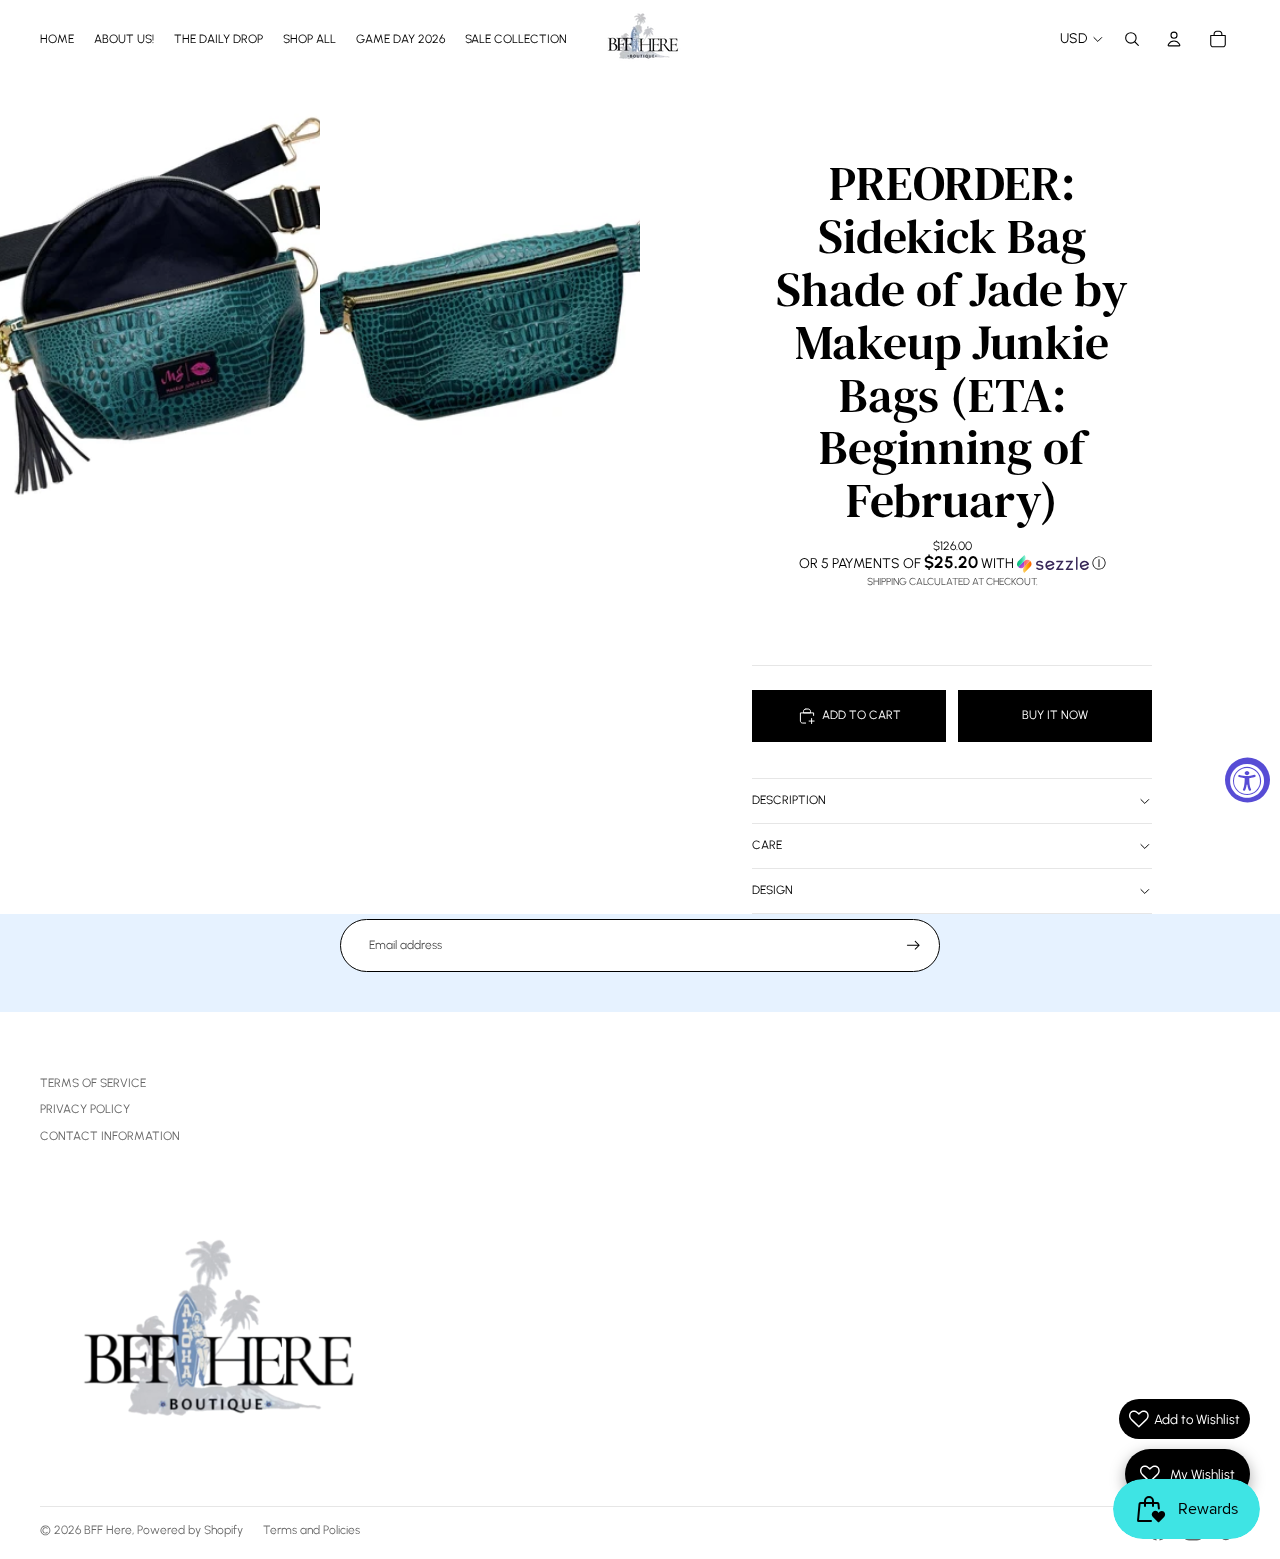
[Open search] (1132, 39)
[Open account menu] (1174, 39)
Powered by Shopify (190, 1530)
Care (767, 845)
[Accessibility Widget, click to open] (1247, 779)
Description (789, 800)
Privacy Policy (85, 1109)
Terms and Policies (311, 1530)
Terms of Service (93, 1083)
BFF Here (108, 1530)
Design (772, 890)
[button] (952, 563)
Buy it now (1055, 715)
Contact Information (110, 1136)
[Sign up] (913, 945)
